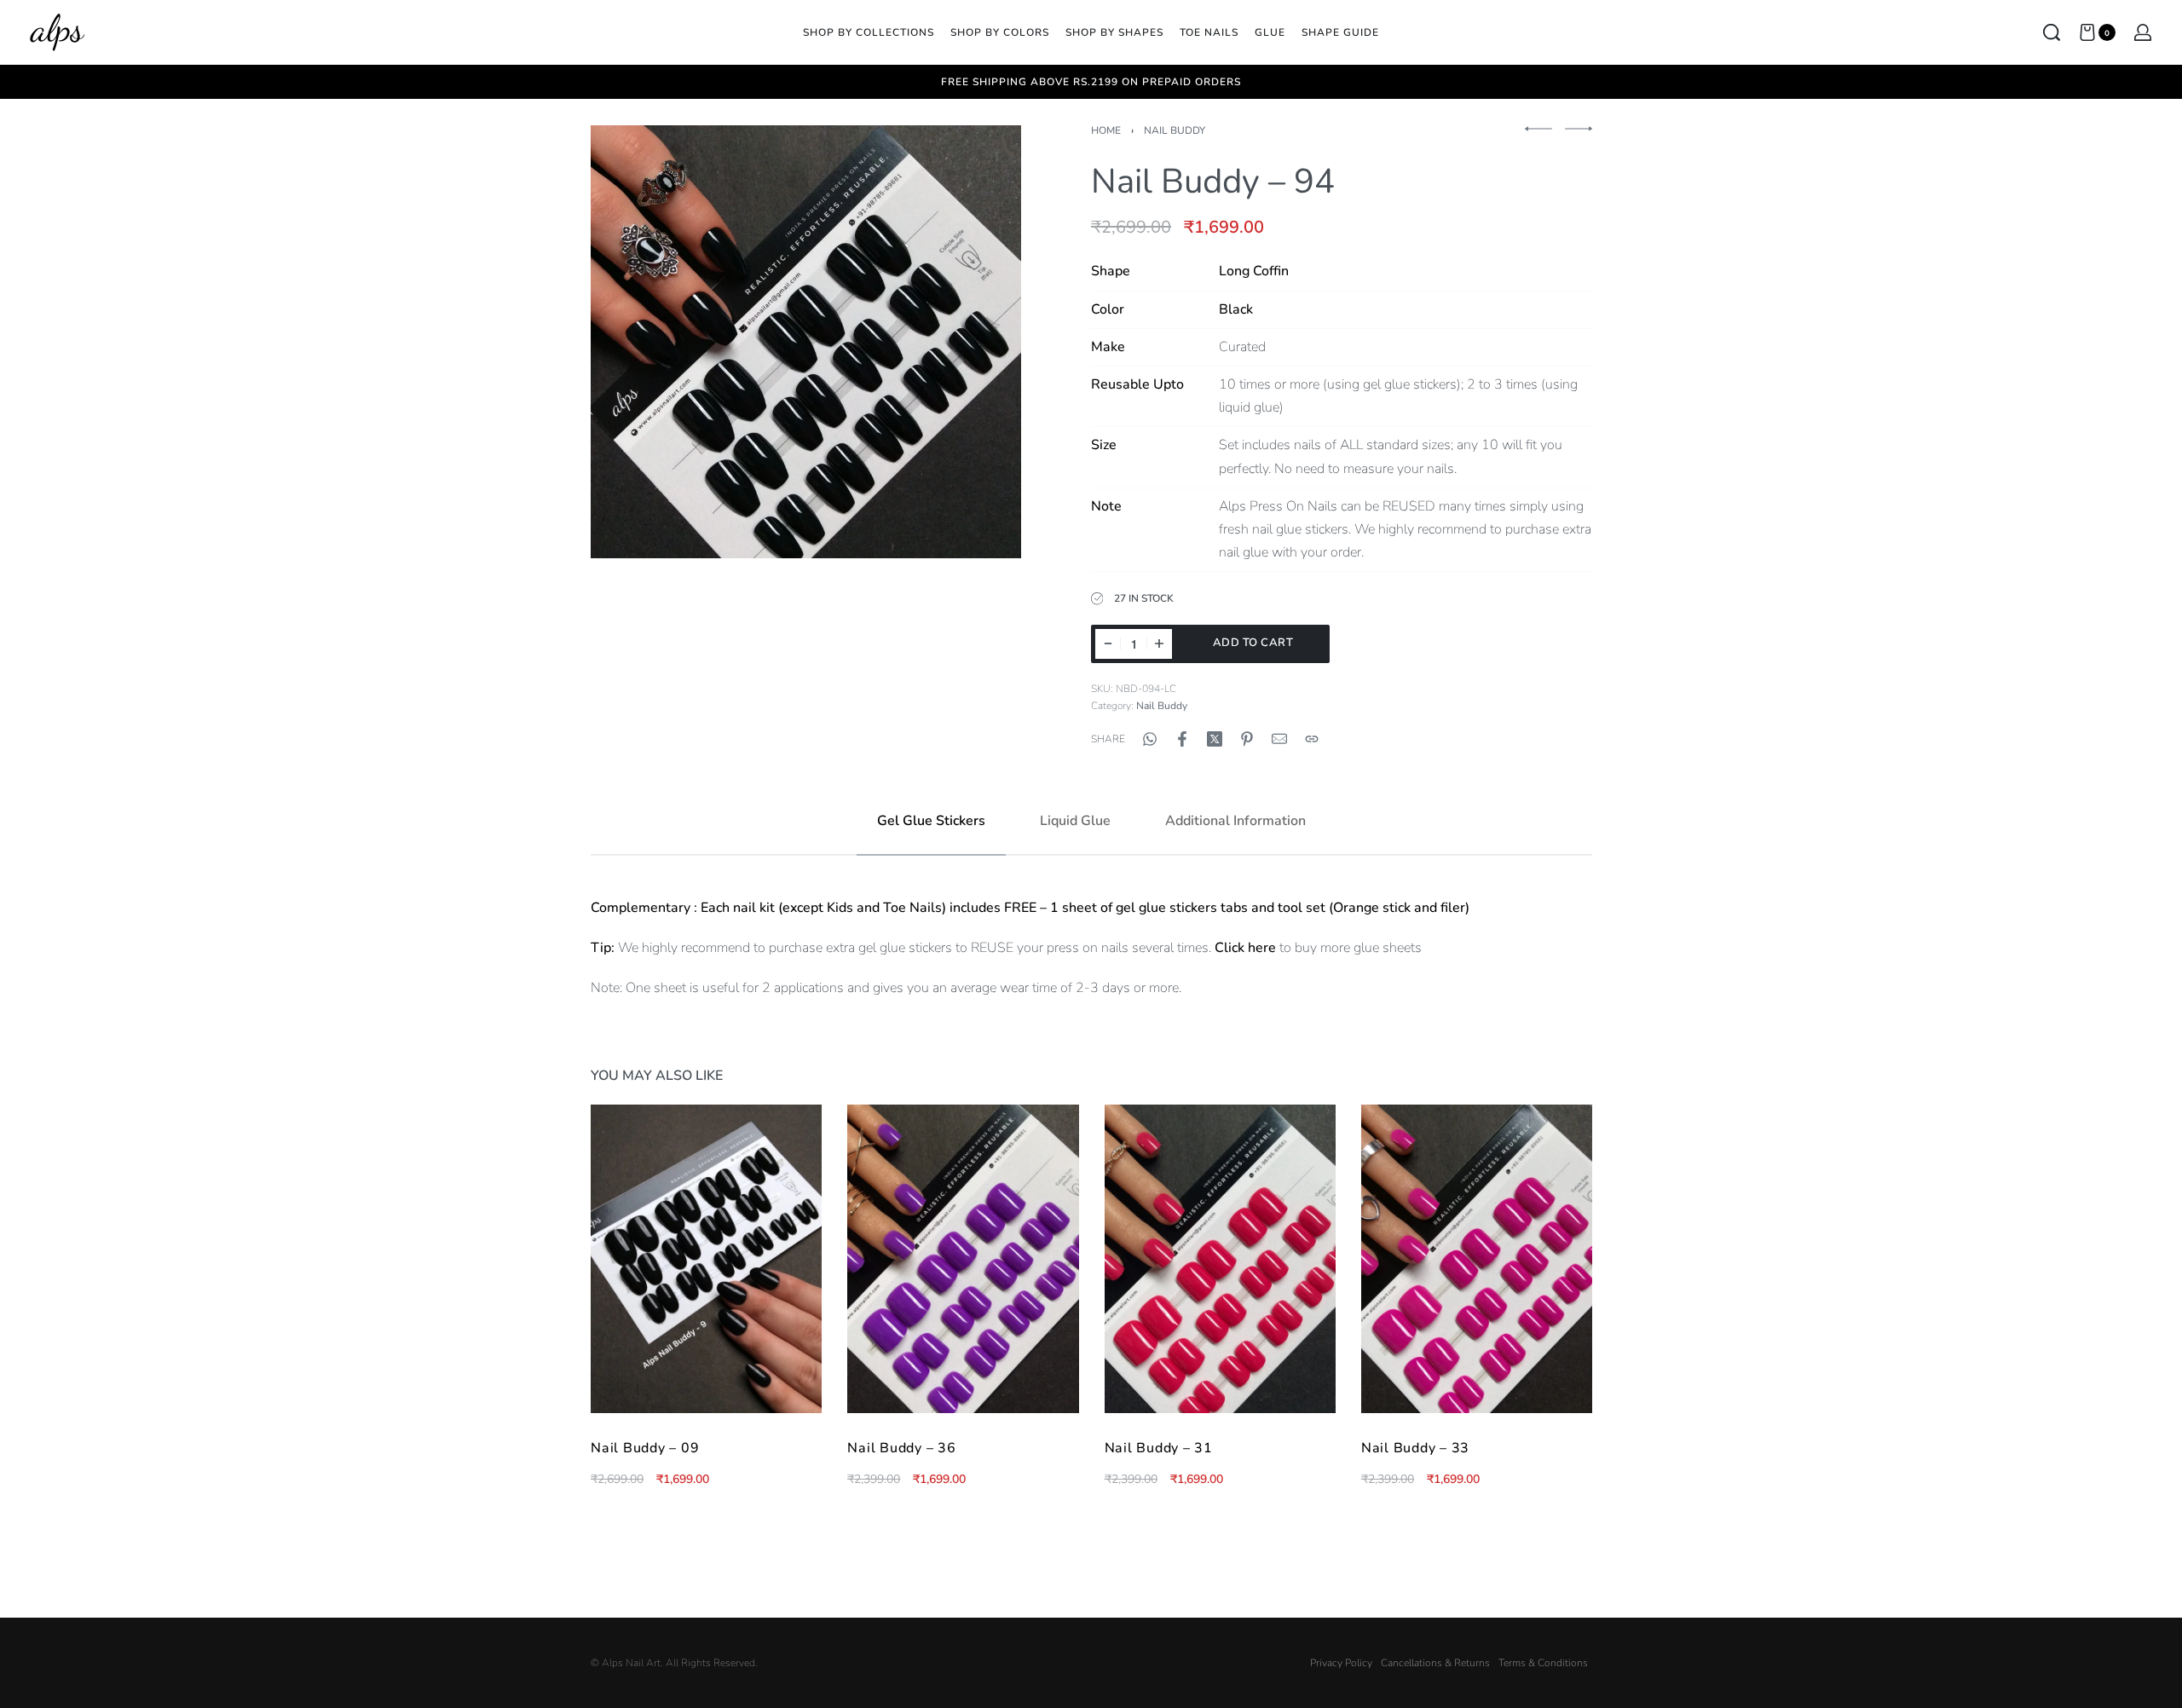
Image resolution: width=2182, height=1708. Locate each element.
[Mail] (1279, 739)
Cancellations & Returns (1435, 1663)
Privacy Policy (1341, 1663)
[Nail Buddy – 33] (1476, 1259)
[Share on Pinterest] (1247, 739)
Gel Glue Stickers (931, 821)
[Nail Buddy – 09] (706, 1259)
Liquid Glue (1075, 821)
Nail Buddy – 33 (1414, 1448)
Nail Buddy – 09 (645, 1448)
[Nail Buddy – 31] (1219, 1259)
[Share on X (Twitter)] (1215, 739)
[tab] (931, 821)
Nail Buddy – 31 (1158, 1448)
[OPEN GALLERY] (806, 341)
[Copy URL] (1312, 739)
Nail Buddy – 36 (901, 1448)
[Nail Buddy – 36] (963, 1259)
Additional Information (1235, 821)
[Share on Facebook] (1182, 739)
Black (1236, 309)
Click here (1245, 948)
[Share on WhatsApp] (1150, 739)
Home (1106, 130)
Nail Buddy (1175, 130)
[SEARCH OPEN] (2052, 32)
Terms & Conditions (1543, 1663)
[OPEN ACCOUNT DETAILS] (2143, 32)
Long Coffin (1254, 271)
